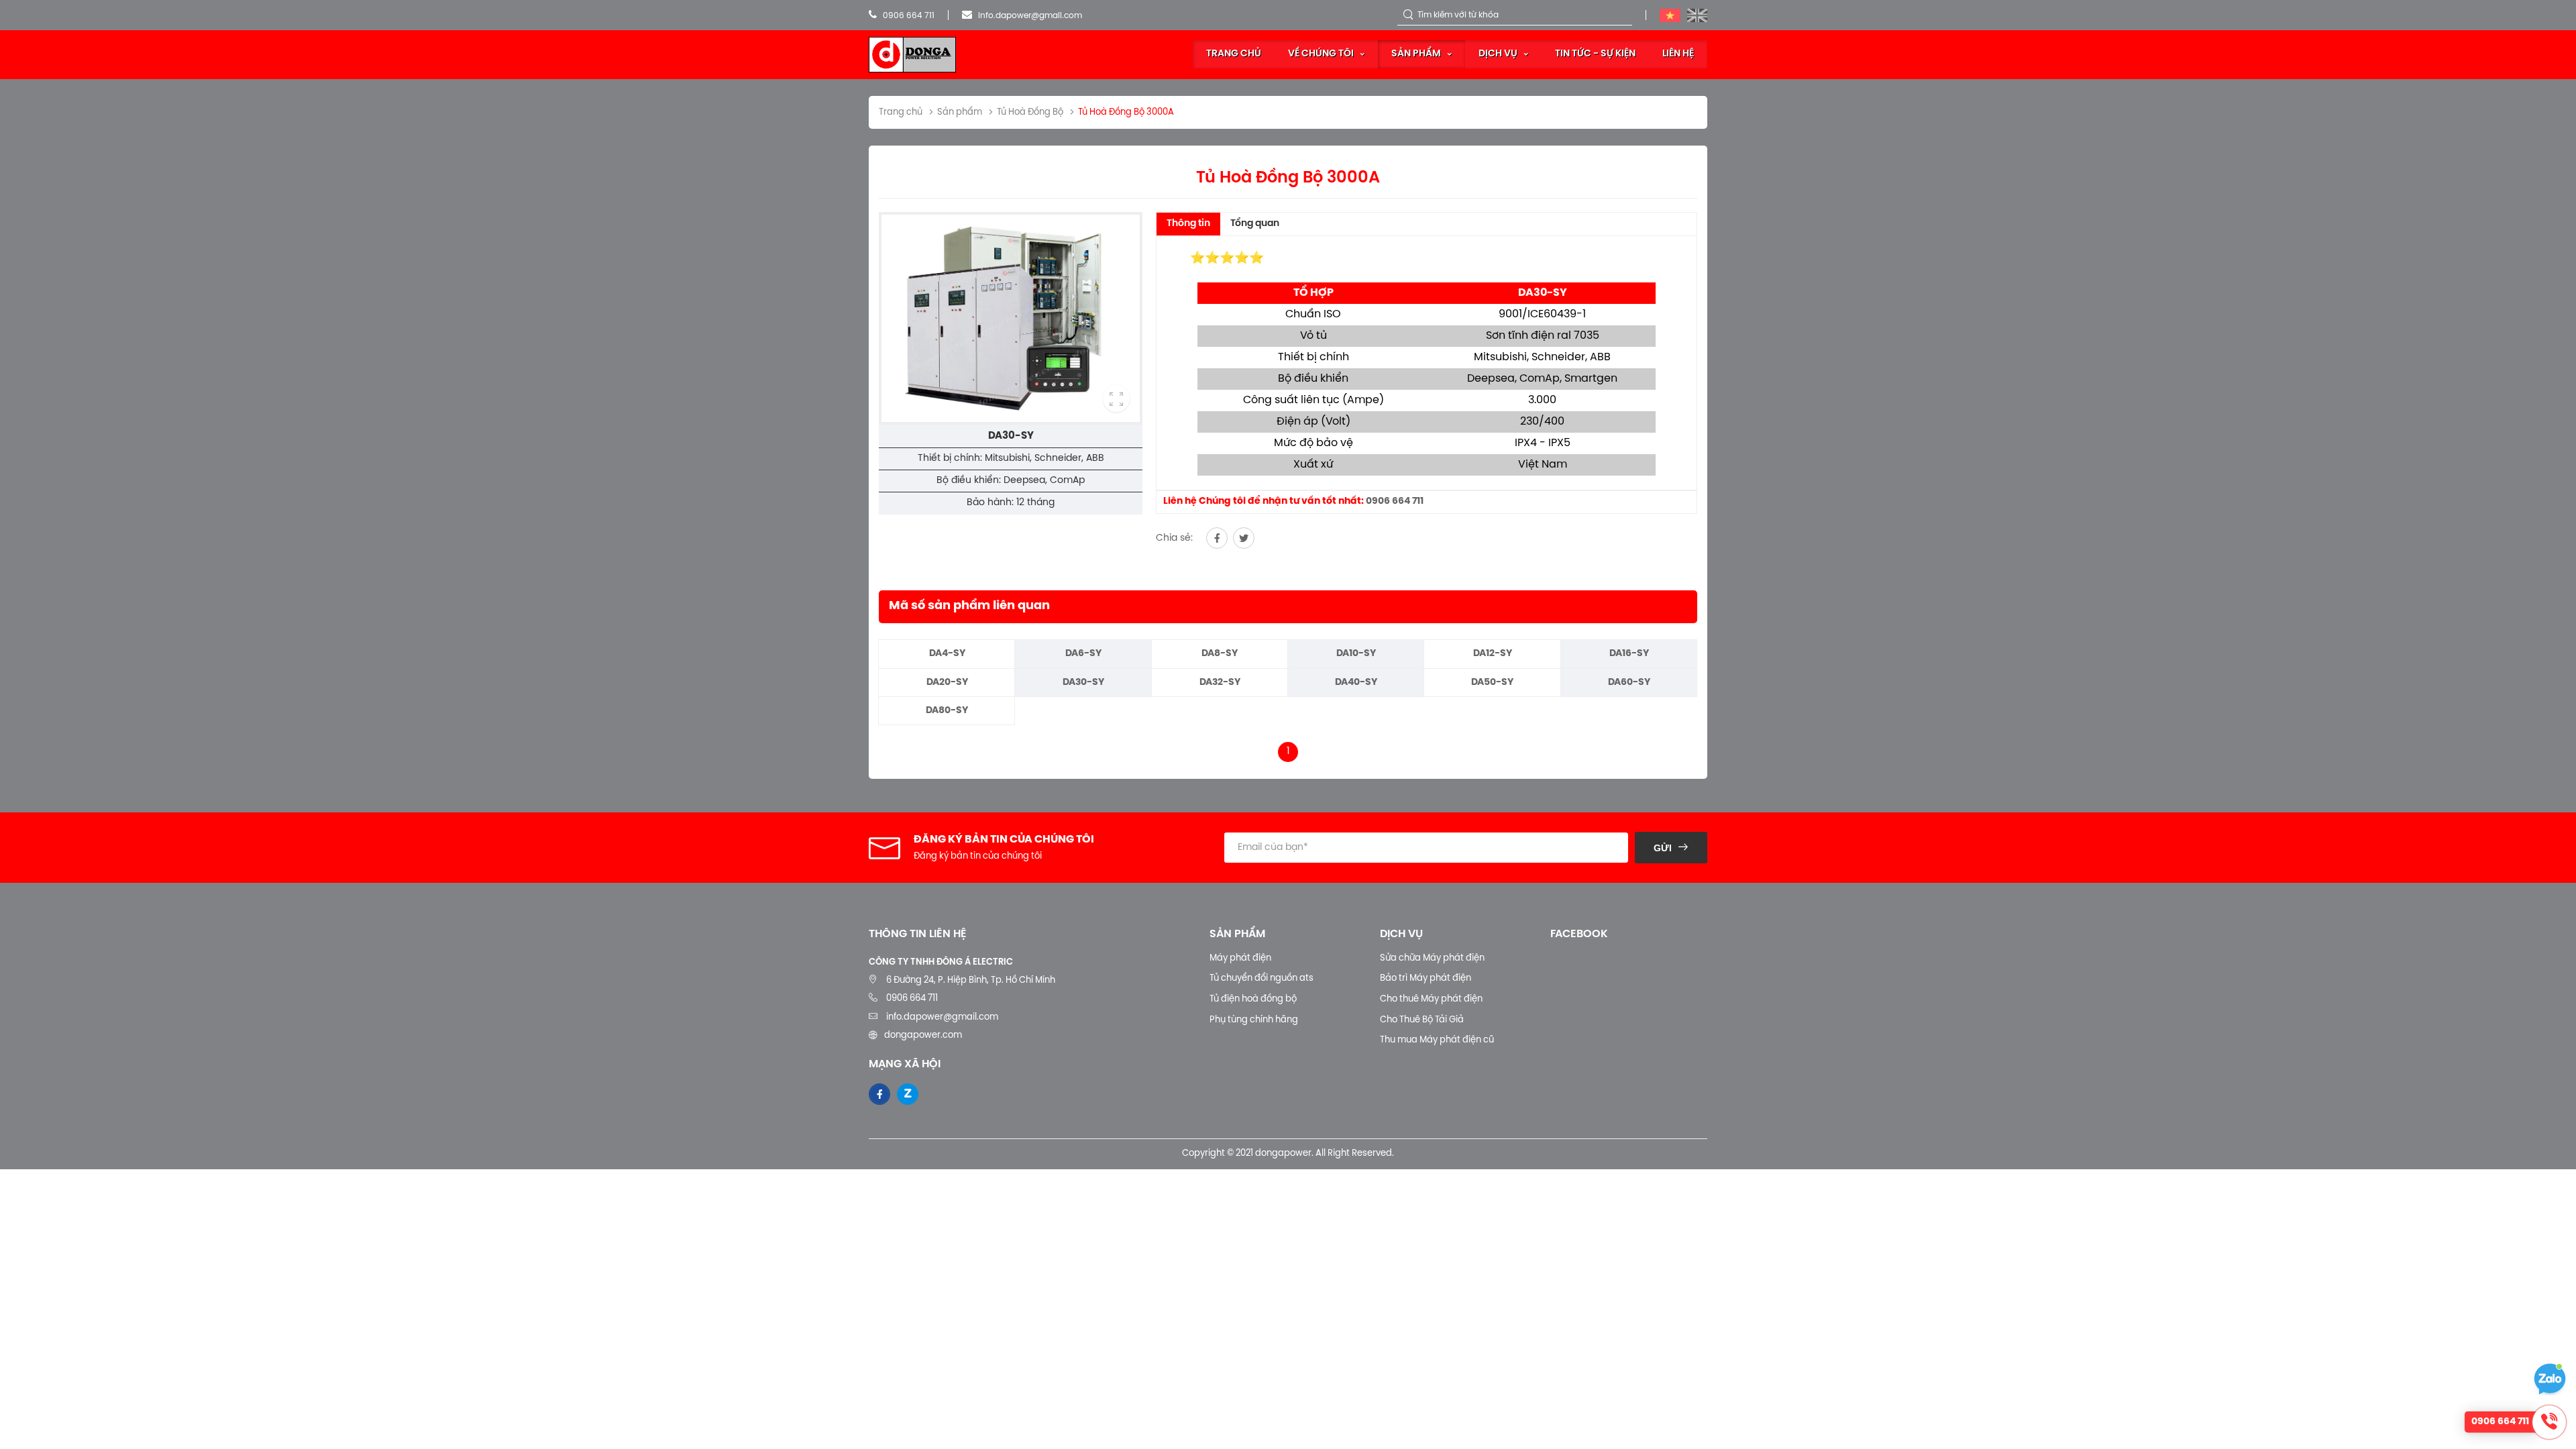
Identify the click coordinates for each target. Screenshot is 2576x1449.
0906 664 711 (908, 16)
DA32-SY (1220, 683)
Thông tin (1188, 224)
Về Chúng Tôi (1321, 54)
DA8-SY (1220, 654)
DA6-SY (1083, 654)
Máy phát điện (1240, 958)
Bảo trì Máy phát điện (1426, 978)
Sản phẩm (1416, 54)
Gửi (1663, 848)
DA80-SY (947, 711)
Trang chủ (1234, 54)
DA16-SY (1629, 654)
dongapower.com (923, 1035)
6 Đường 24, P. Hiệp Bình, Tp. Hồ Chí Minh (971, 980)
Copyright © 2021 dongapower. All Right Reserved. (1288, 1153)
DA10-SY (1356, 654)
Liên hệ (1678, 54)
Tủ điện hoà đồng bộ (1253, 999)
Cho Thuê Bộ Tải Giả (1422, 1020)
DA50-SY (1492, 683)
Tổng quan (1255, 224)
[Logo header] (912, 55)
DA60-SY (1629, 683)
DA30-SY (1083, 683)
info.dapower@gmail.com (1029, 16)
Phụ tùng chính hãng (1254, 1020)
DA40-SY (1356, 683)
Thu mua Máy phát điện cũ (1437, 1040)
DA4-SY (947, 654)
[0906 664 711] (2550, 1379)
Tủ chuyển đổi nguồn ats (1262, 978)
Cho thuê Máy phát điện (1431, 999)
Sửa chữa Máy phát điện (1432, 958)
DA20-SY (947, 683)
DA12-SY (1493, 654)
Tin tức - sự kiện (1595, 54)
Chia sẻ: (1174, 538)
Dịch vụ (1498, 54)
